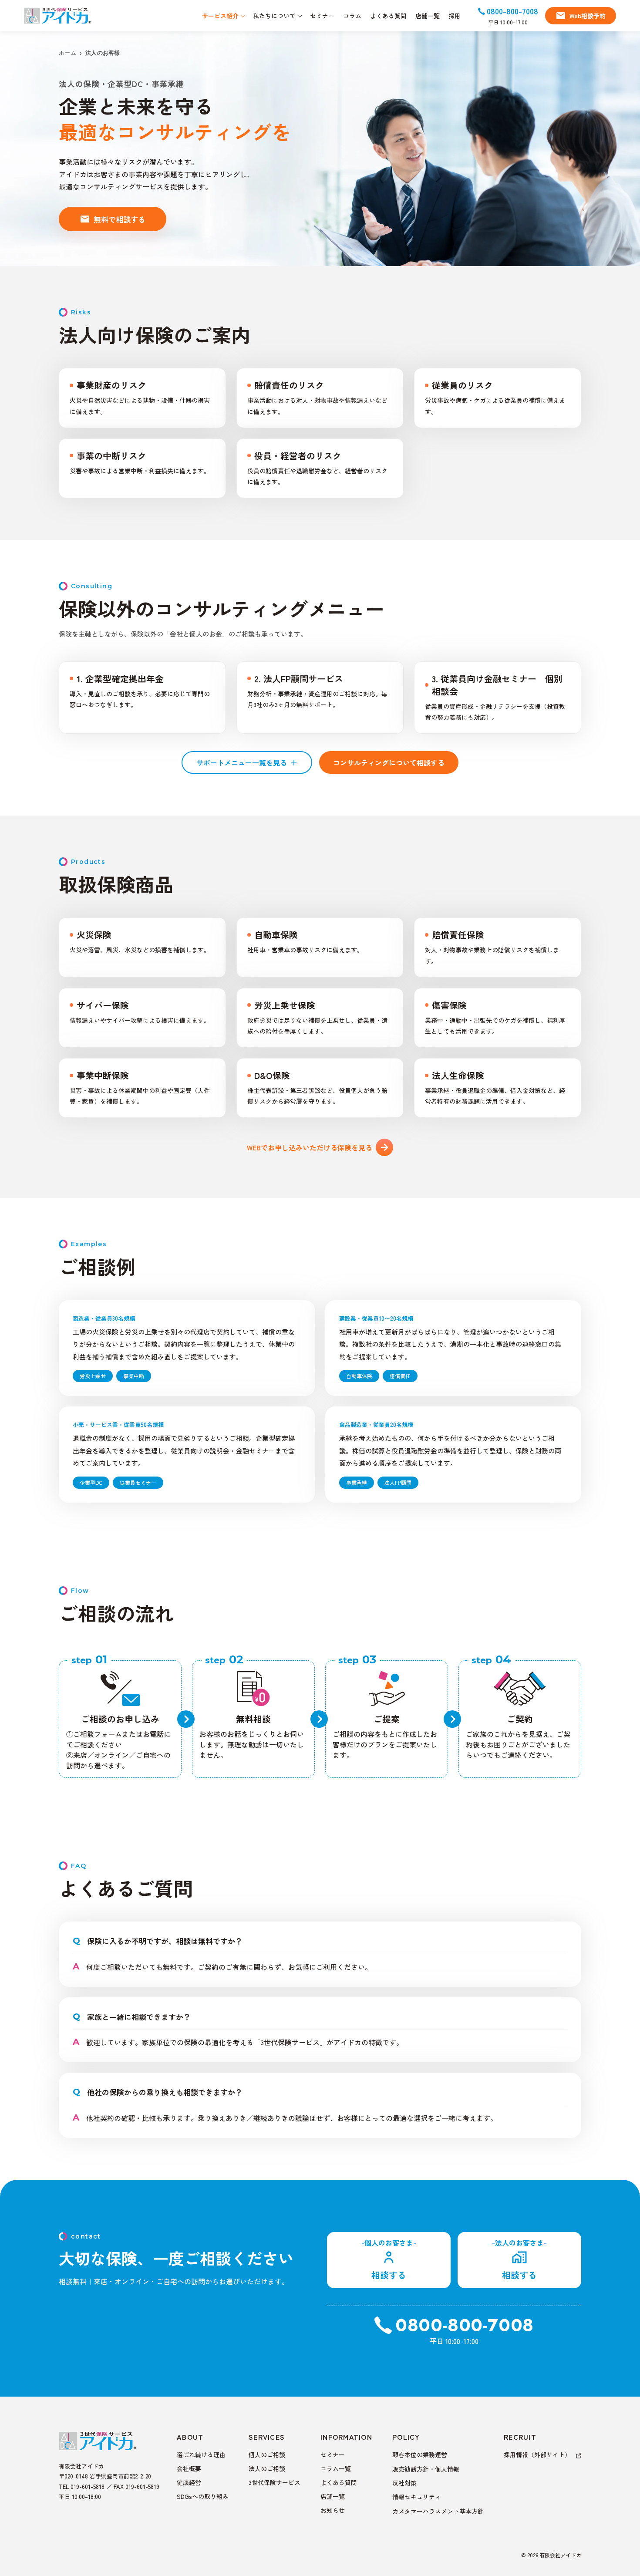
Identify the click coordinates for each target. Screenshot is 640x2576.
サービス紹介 (220, 16)
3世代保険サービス (275, 2482)
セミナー (322, 16)
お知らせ (333, 2510)
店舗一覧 (428, 16)
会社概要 (189, 2468)
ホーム (67, 53)
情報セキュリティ (417, 2497)
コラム (352, 16)
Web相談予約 (588, 16)
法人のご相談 (267, 2468)
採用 (455, 16)
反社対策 (404, 2483)
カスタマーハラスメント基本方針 (438, 2511)
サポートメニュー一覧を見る (247, 762)
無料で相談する (120, 219)
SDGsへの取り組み (203, 2496)
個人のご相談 (267, 2455)
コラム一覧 (336, 2468)
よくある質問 (388, 16)
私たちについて (274, 16)
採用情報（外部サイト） (538, 2455)
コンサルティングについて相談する (389, 762)
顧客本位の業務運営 (420, 2455)
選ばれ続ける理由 (201, 2455)
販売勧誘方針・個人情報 (426, 2469)
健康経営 (189, 2482)
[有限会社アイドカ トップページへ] (58, 16)
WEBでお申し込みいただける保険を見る (310, 1147)
